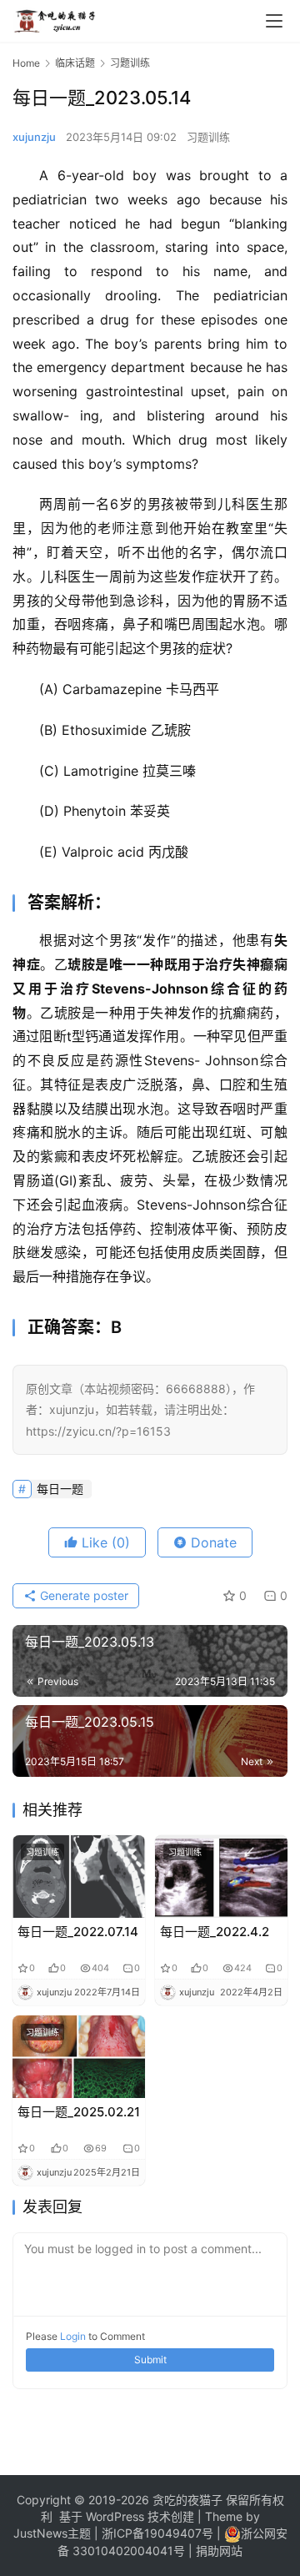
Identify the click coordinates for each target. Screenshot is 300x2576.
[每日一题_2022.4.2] (221, 1877)
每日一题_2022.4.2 (215, 1932)
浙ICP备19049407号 (157, 2533)
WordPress (113, 2516)
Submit (150, 2360)
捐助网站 (219, 2551)
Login (73, 2336)
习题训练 (208, 137)
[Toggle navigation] (274, 21)
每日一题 (60, 1489)
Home (26, 63)
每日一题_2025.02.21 (79, 2112)
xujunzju (34, 137)
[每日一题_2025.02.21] (79, 2057)
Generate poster (82, 1595)
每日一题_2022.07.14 (78, 1932)
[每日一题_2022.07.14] (79, 1877)
